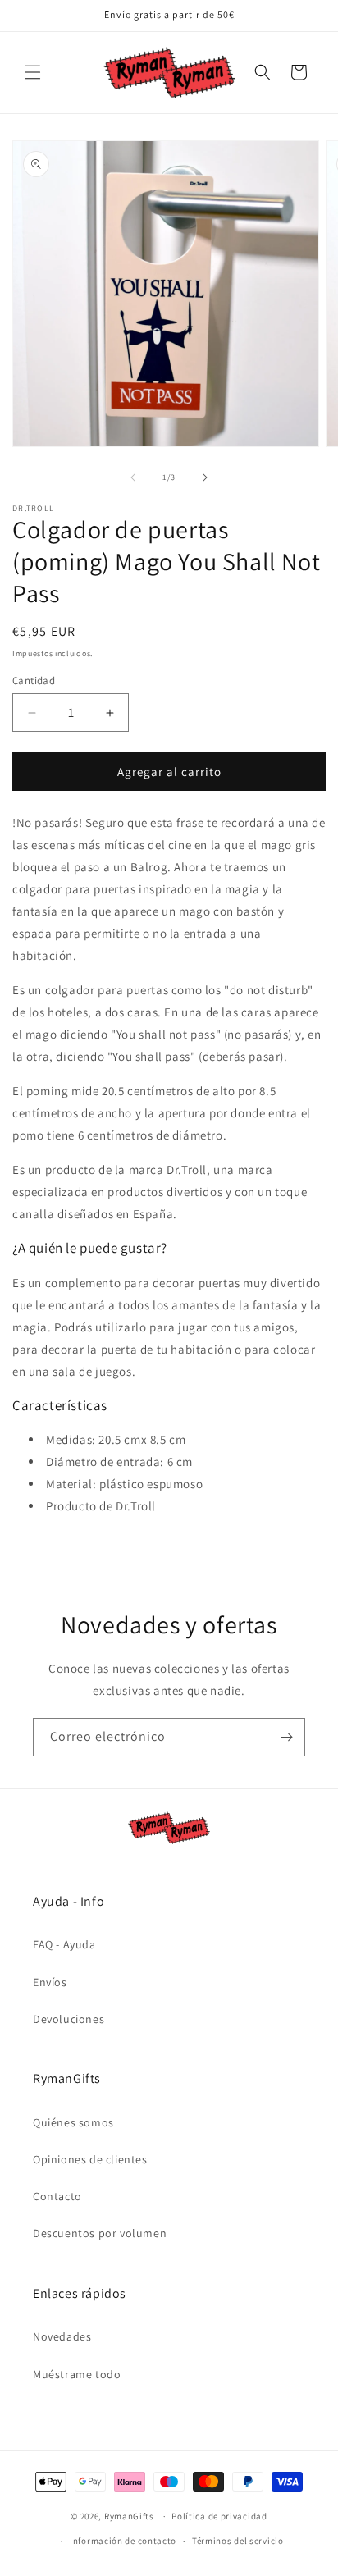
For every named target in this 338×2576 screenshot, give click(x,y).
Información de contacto (123, 2541)
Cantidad (34, 681)
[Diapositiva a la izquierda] (133, 477)
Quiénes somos (73, 2122)
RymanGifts (129, 2516)
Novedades (62, 2336)
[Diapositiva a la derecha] (205, 477)
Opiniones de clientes (90, 2159)
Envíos (50, 1982)
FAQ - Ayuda (64, 1944)
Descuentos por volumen (100, 2233)
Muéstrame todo (77, 2374)
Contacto (57, 2196)
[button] (33, 72)
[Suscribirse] (286, 1737)
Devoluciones (69, 2019)
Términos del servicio (238, 2541)
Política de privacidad (219, 2516)
